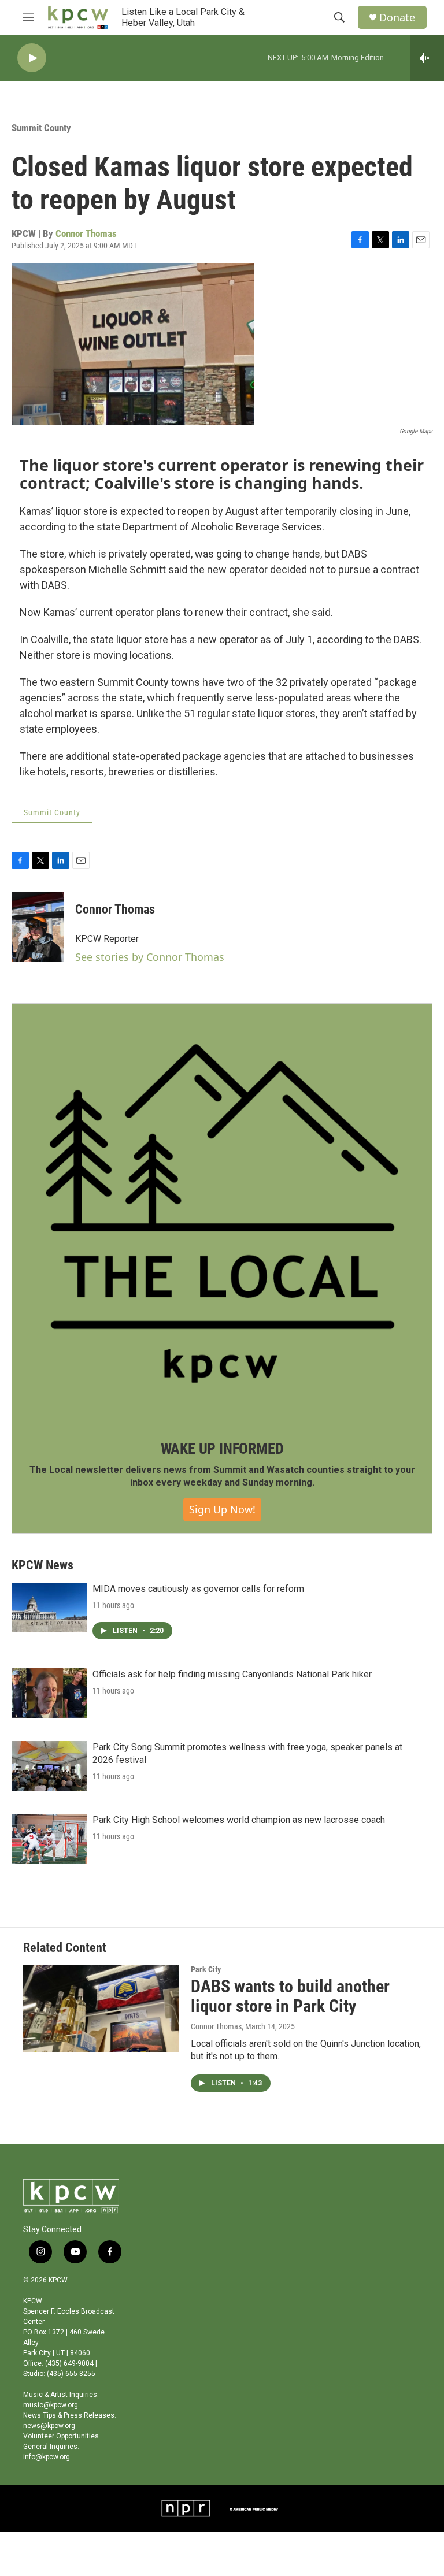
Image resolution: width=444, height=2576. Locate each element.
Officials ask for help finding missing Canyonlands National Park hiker (232, 1674)
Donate (397, 18)
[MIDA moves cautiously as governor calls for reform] (49, 1608)
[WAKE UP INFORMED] (222, 1213)
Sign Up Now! (222, 1509)
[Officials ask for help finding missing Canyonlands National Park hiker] (49, 1693)
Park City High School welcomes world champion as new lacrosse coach (239, 1820)
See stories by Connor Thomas (150, 957)
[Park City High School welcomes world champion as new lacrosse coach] (49, 1839)
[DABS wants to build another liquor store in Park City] (101, 2009)
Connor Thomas (86, 233)
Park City (206, 1969)
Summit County (41, 128)
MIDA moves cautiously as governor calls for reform (198, 1589)
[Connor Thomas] (38, 927)
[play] (32, 58)
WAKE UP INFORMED (222, 1449)
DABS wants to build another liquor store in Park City (290, 1996)
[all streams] (427, 58)
